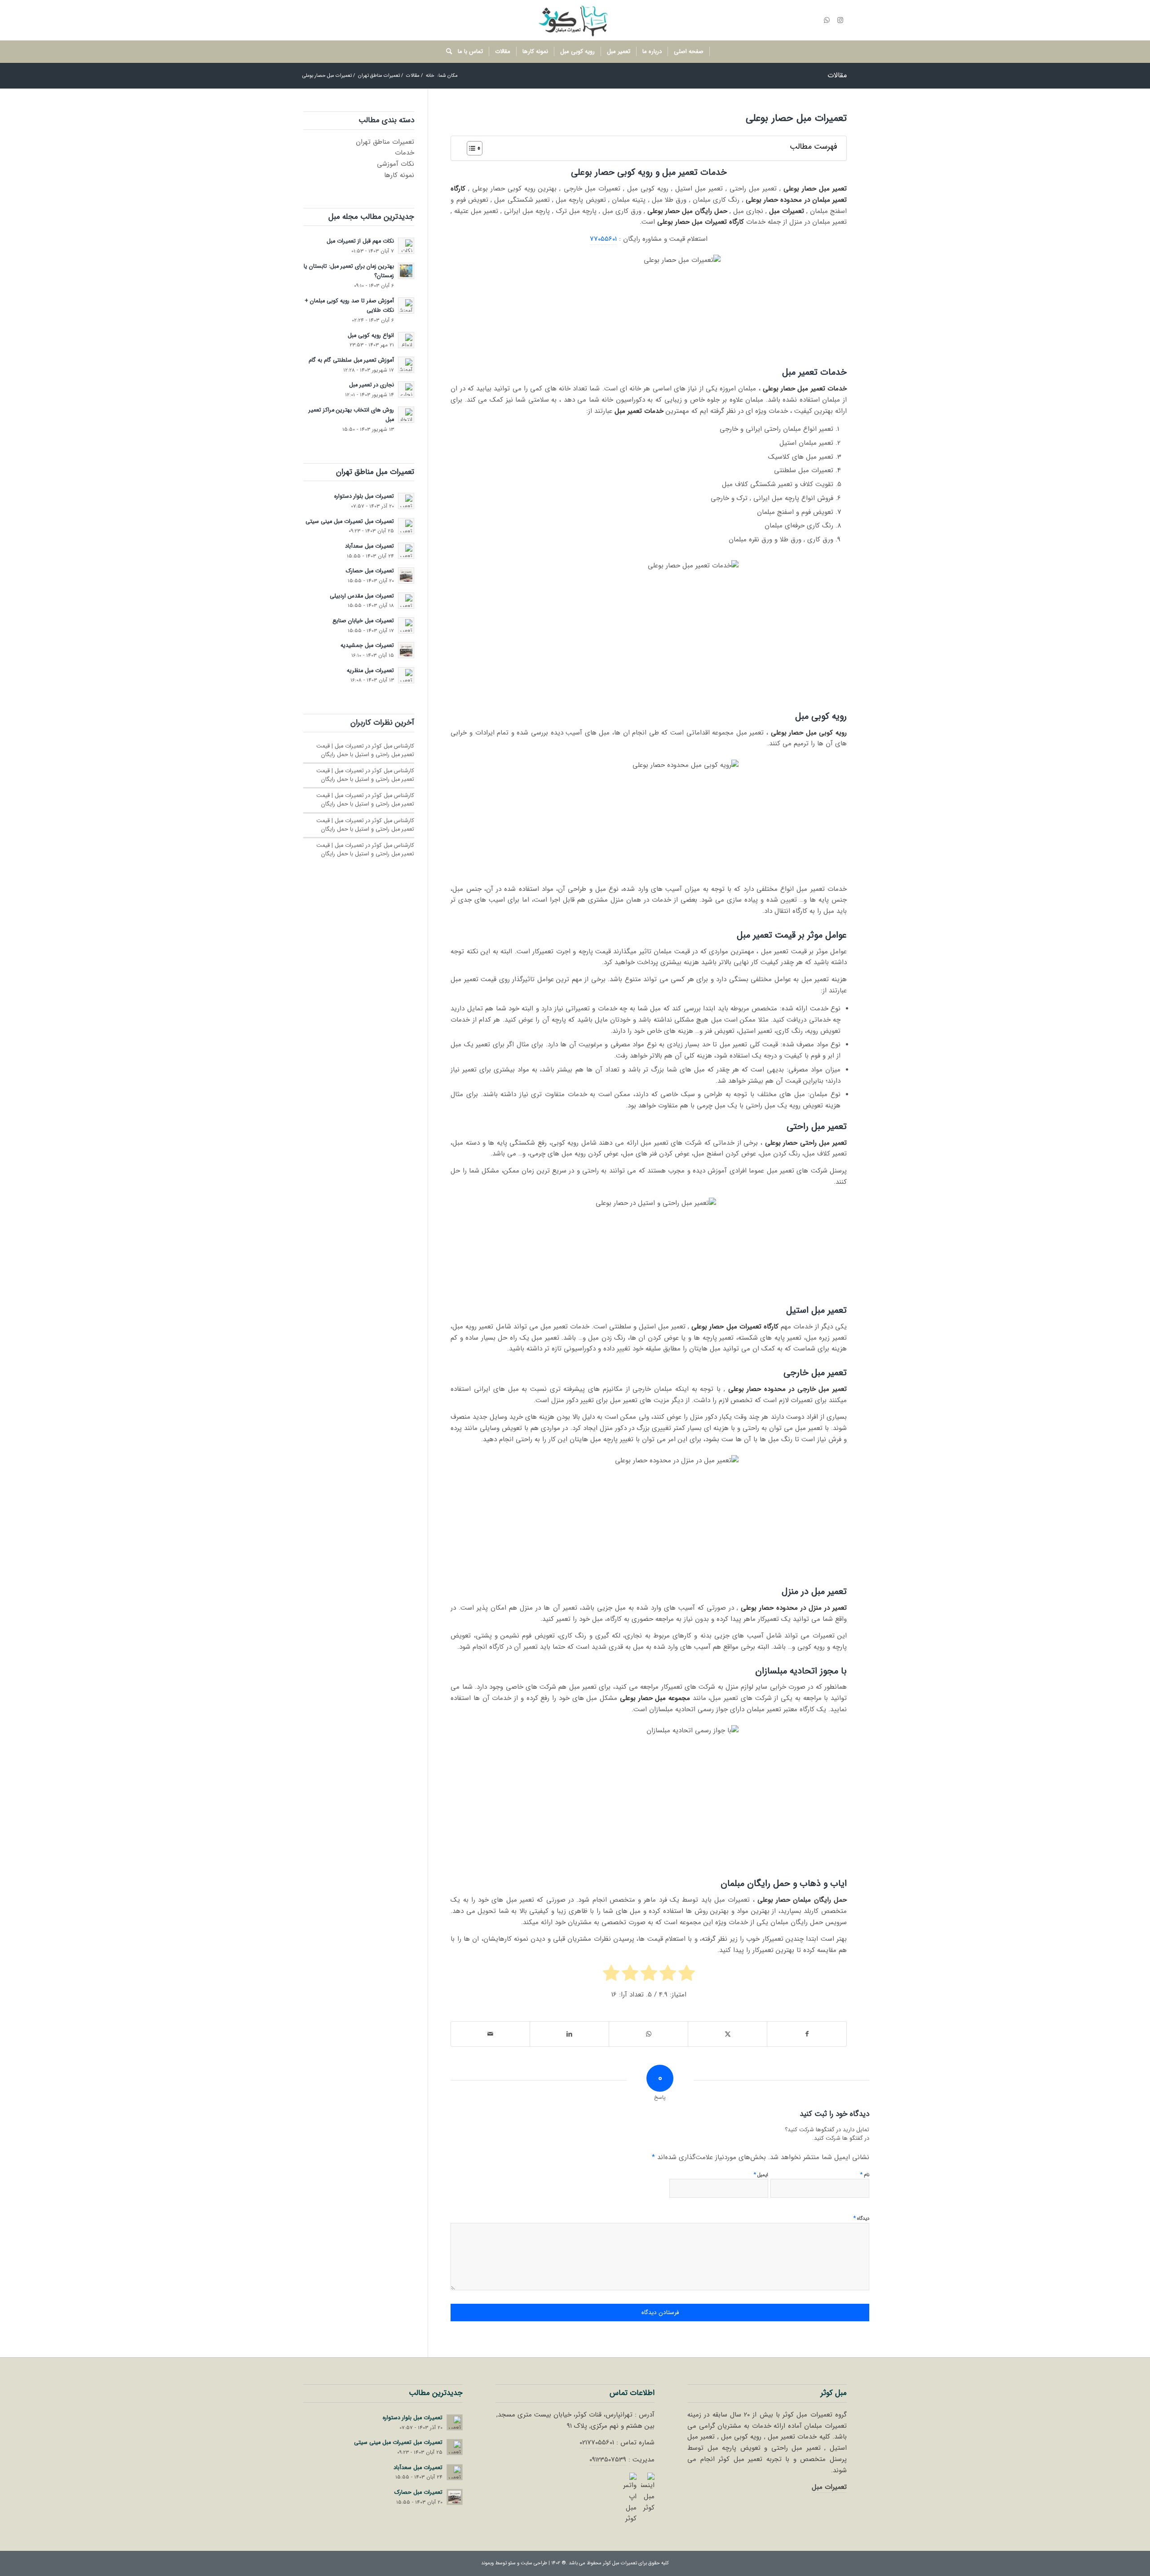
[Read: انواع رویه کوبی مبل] (406, 340)
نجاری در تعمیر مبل (372, 385)
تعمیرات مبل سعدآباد (369, 546)
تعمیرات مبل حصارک (370, 571)
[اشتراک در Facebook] (807, 2034)
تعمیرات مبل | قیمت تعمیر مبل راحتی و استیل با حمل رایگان (365, 750)
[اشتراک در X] (728, 2034)
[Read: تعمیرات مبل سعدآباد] (406, 551)
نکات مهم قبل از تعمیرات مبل (360, 241)
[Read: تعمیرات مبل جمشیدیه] (406, 650)
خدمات (405, 153)
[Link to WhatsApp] (827, 20)
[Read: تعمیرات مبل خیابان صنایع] (406, 625)
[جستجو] (446, 52)
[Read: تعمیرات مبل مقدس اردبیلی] (406, 601)
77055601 (603, 239)
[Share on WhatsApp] (648, 2034)
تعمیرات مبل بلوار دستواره (364, 496)
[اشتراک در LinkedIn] (569, 2034)
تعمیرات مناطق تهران (385, 142)
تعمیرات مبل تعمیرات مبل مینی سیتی (350, 522)
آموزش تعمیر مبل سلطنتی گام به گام (351, 360)
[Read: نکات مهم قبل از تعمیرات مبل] (406, 246)
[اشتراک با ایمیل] (490, 2034)
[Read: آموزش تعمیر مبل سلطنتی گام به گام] (406, 365)
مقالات (837, 75)
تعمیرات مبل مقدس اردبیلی (362, 596)
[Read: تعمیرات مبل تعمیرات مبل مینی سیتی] (406, 526)
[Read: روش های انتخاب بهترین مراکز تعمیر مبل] (406, 415)
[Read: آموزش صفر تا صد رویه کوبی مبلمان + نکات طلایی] (406, 305)
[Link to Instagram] (840, 20)
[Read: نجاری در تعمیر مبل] (406, 389)
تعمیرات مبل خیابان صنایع (363, 621)
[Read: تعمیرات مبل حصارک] (406, 575)
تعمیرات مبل (829, 2487)
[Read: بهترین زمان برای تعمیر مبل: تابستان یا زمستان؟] (406, 271)
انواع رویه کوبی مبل (371, 336)
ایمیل (761, 2175)
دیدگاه (861, 2218)
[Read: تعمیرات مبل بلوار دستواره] (406, 501)
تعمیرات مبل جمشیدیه (367, 646)
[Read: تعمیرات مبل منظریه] (406, 675)
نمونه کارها (399, 175)
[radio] (687, 1975)
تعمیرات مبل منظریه (370, 671)
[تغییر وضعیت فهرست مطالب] (470, 148)
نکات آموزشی (396, 164)
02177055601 (597, 2443)
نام (865, 2175)
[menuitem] (689, 52)
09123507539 (608, 2460)
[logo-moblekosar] (575, 20)
